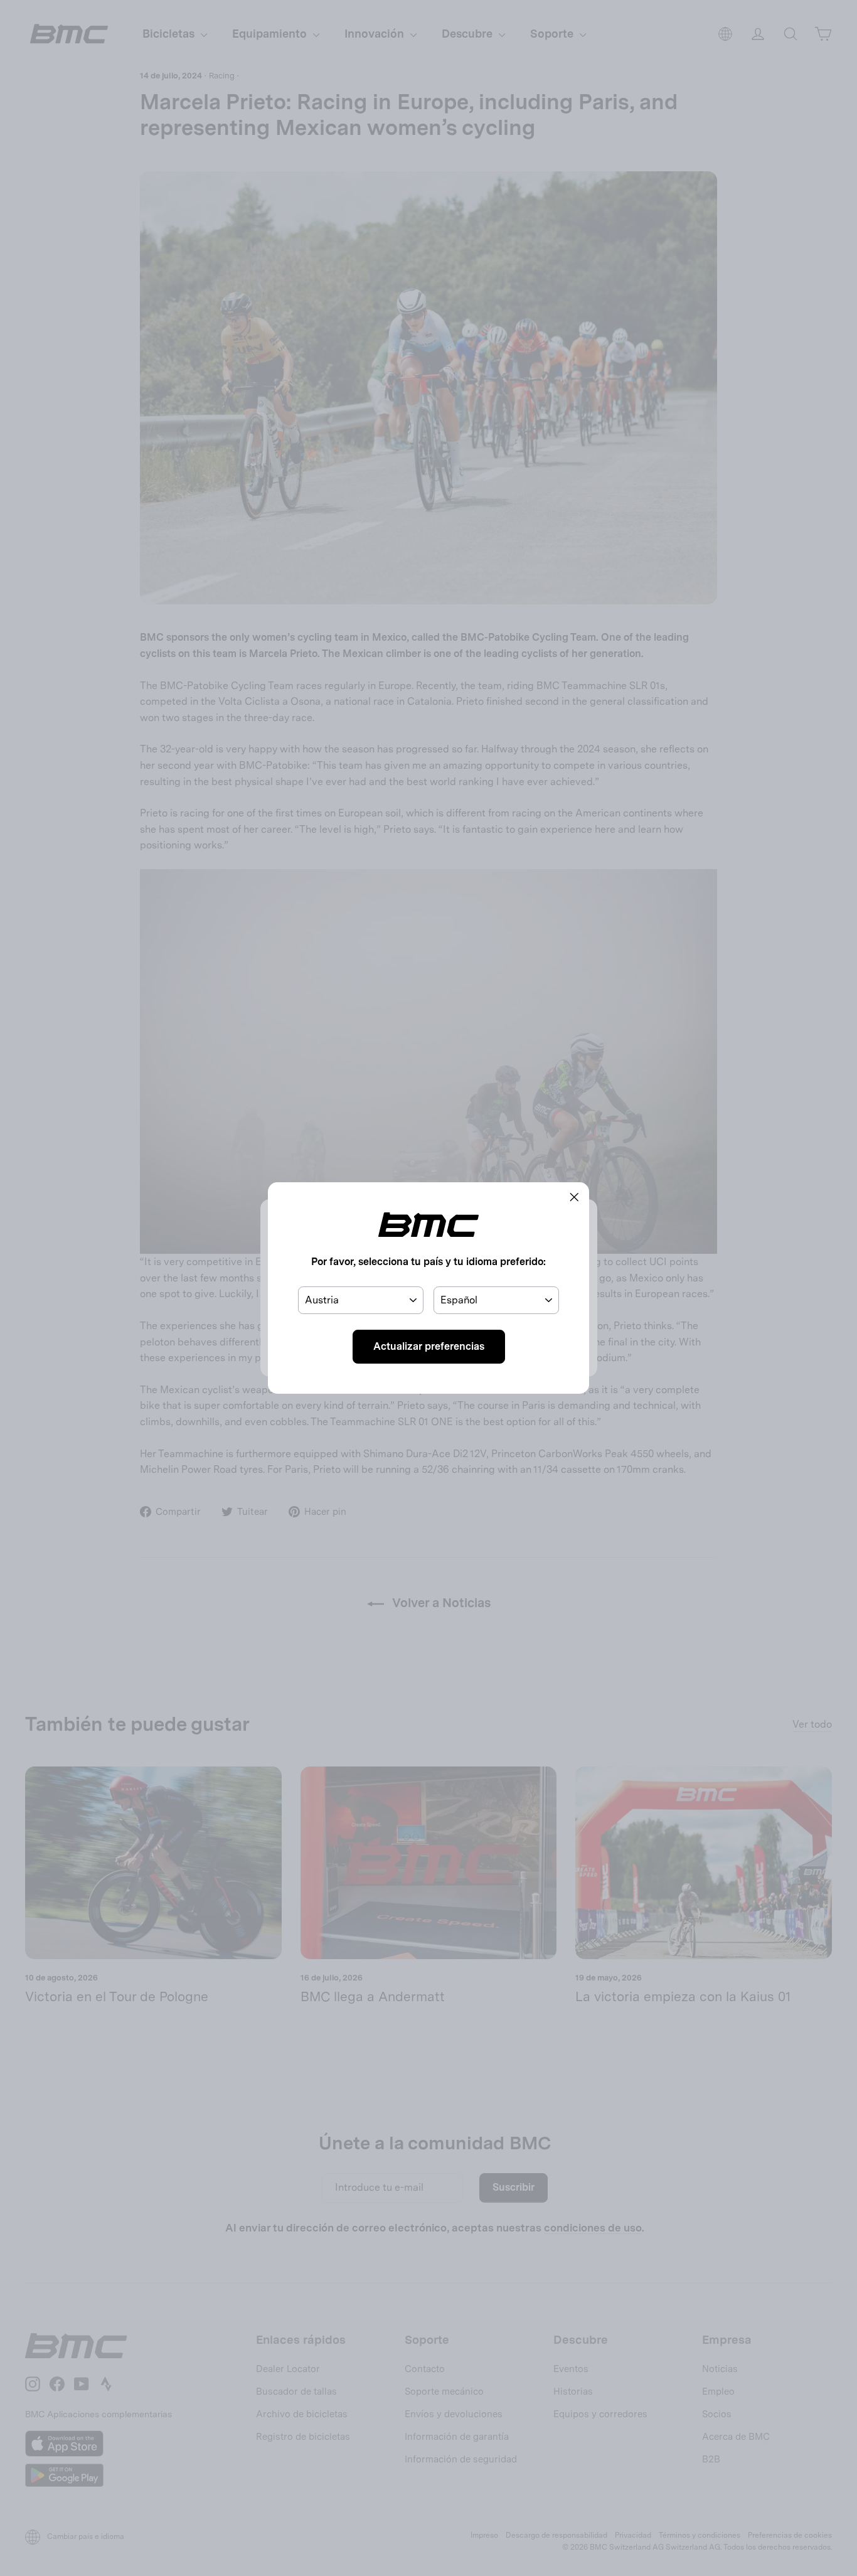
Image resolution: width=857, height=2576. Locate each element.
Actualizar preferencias (429, 1346)
